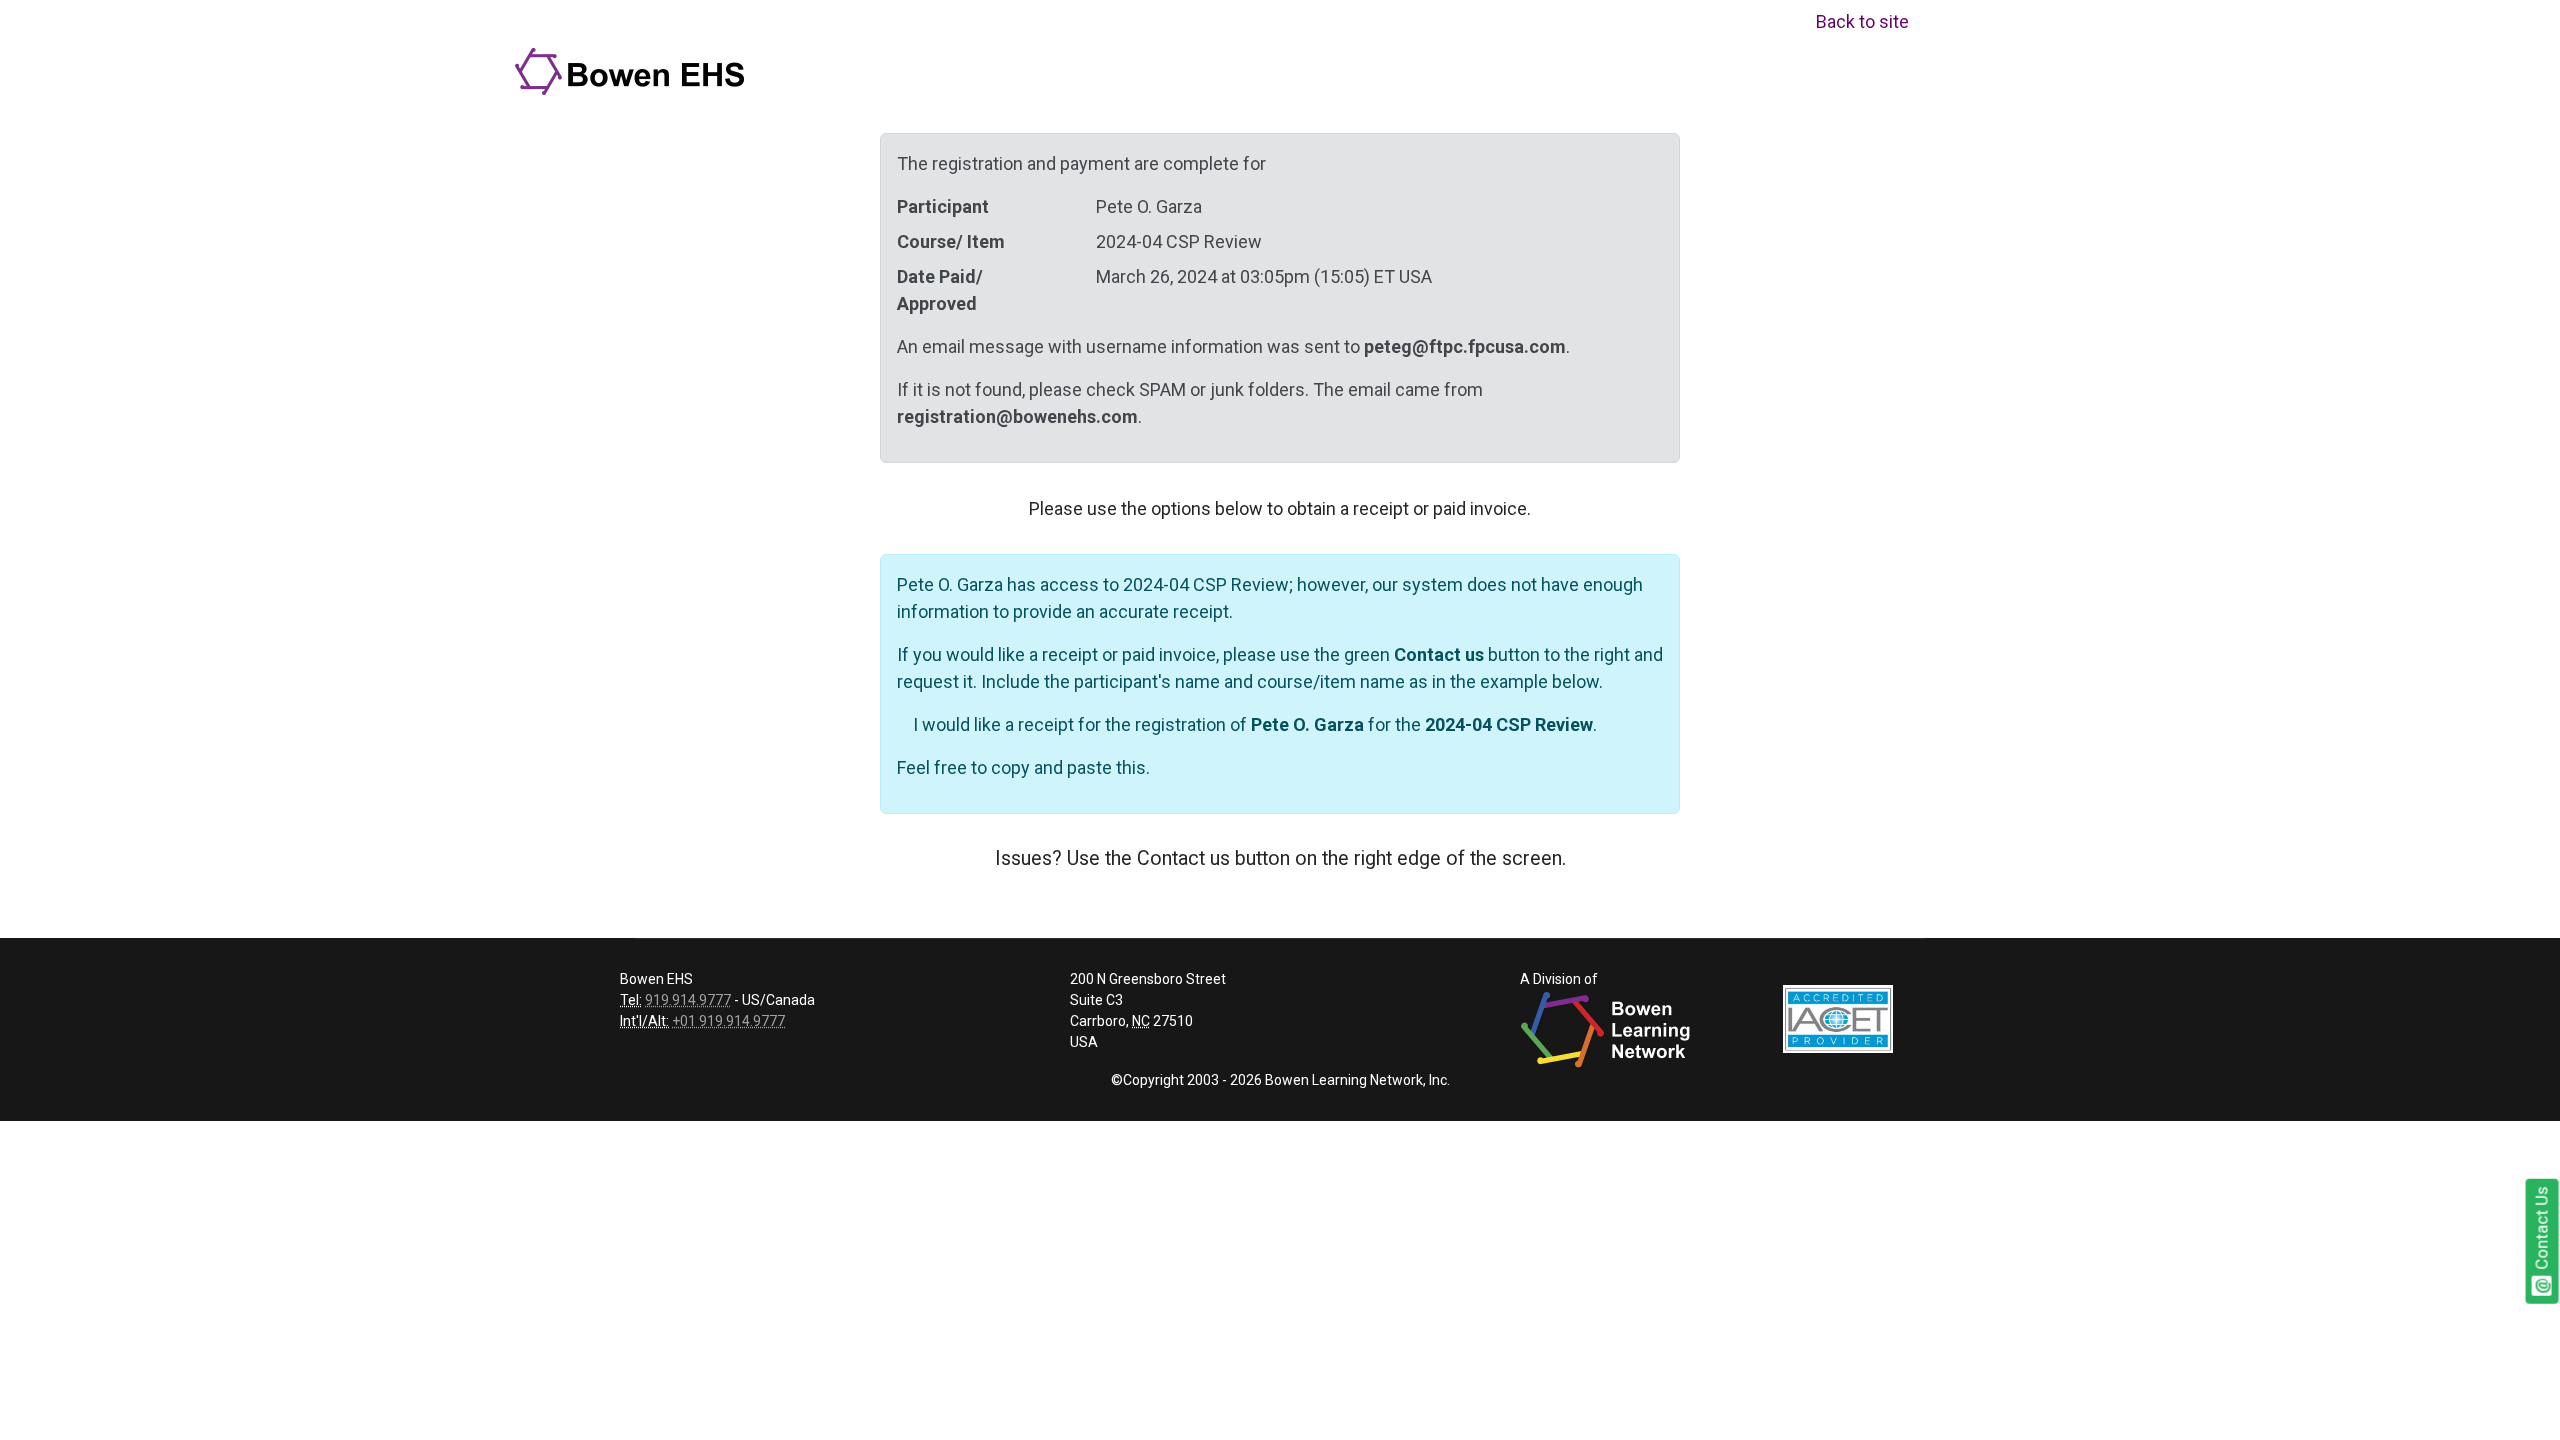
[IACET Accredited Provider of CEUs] (1838, 1018)
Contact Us (2542, 1229)
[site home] (632, 70)
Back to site (1862, 21)
